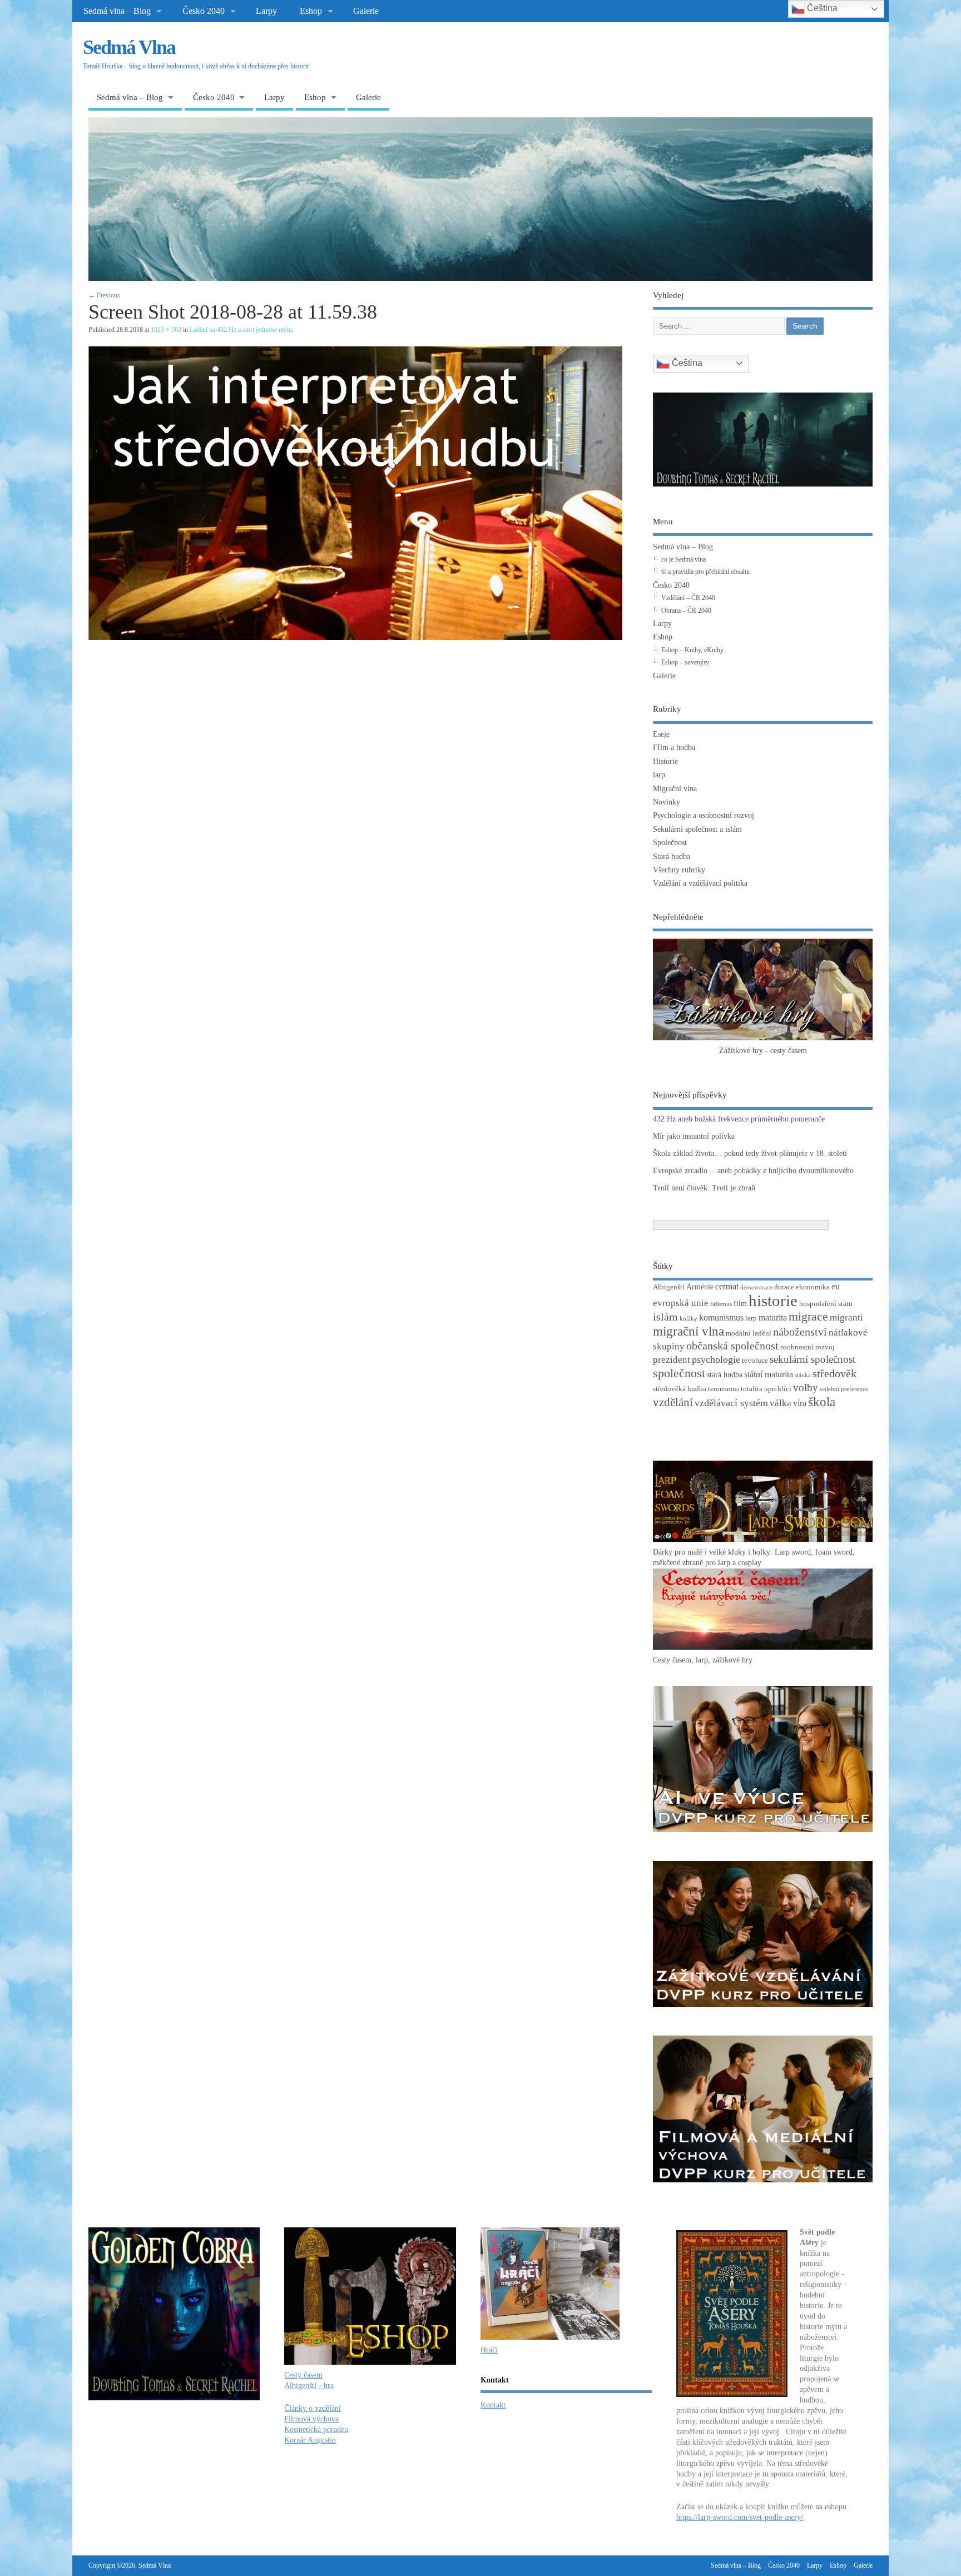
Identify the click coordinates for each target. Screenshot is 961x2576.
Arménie (700, 1287)
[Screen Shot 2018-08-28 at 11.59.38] (355, 637)
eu (836, 1286)
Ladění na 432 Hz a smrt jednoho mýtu (241, 330)
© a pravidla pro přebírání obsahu (705, 572)
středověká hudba (680, 1389)
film (740, 1303)
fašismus (721, 1304)
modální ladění (749, 1333)
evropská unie (681, 1303)
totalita (752, 1389)
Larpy (266, 11)
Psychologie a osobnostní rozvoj (704, 815)
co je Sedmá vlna (683, 559)
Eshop (311, 11)
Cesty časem (303, 2375)
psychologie (716, 1359)
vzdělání (673, 1402)
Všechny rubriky (679, 870)
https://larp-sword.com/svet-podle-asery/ (740, 2517)
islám (665, 1317)
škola (822, 1402)
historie (773, 1301)
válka (781, 1403)
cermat (727, 1286)
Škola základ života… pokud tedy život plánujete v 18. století (750, 1153)
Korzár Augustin (310, 2440)
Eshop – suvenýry (685, 662)
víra (800, 1403)
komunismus (721, 1317)
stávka (803, 1375)
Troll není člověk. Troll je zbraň (704, 1188)
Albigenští (669, 1287)
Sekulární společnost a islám (697, 829)
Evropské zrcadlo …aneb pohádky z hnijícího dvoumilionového (753, 1171)
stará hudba (725, 1374)
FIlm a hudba (674, 748)
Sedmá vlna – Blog (117, 11)
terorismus (724, 1389)
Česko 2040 (204, 11)
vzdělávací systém (731, 1403)
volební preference (844, 1389)
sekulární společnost (813, 1359)
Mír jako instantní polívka (694, 1136)
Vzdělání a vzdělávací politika (700, 883)
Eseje (661, 734)
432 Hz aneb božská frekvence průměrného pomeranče (739, 1119)
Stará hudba (672, 857)
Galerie (366, 11)
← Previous (104, 295)
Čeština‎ (686, 363)
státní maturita (769, 1374)
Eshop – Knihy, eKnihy (692, 650)
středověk (834, 1373)
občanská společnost (732, 1346)
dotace (784, 1287)
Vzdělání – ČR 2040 (688, 598)
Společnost (670, 843)
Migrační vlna (675, 789)
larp (659, 775)
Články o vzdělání (313, 2408)
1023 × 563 (166, 330)
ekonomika (813, 1287)
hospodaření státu (826, 1304)
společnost (679, 1373)
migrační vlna (688, 1331)
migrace (808, 1316)
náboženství (800, 1332)
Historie (665, 761)
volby (806, 1388)
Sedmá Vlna (129, 47)
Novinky (667, 802)
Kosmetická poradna (316, 2429)
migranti (846, 1317)
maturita (773, 1317)
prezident (672, 1360)
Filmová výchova (311, 2419)
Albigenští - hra (309, 2386)
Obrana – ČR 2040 (686, 611)
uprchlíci (778, 1389)
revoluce (755, 1361)
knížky (688, 1319)
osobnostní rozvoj (808, 1347)
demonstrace (756, 1287)
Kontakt (493, 2405)
